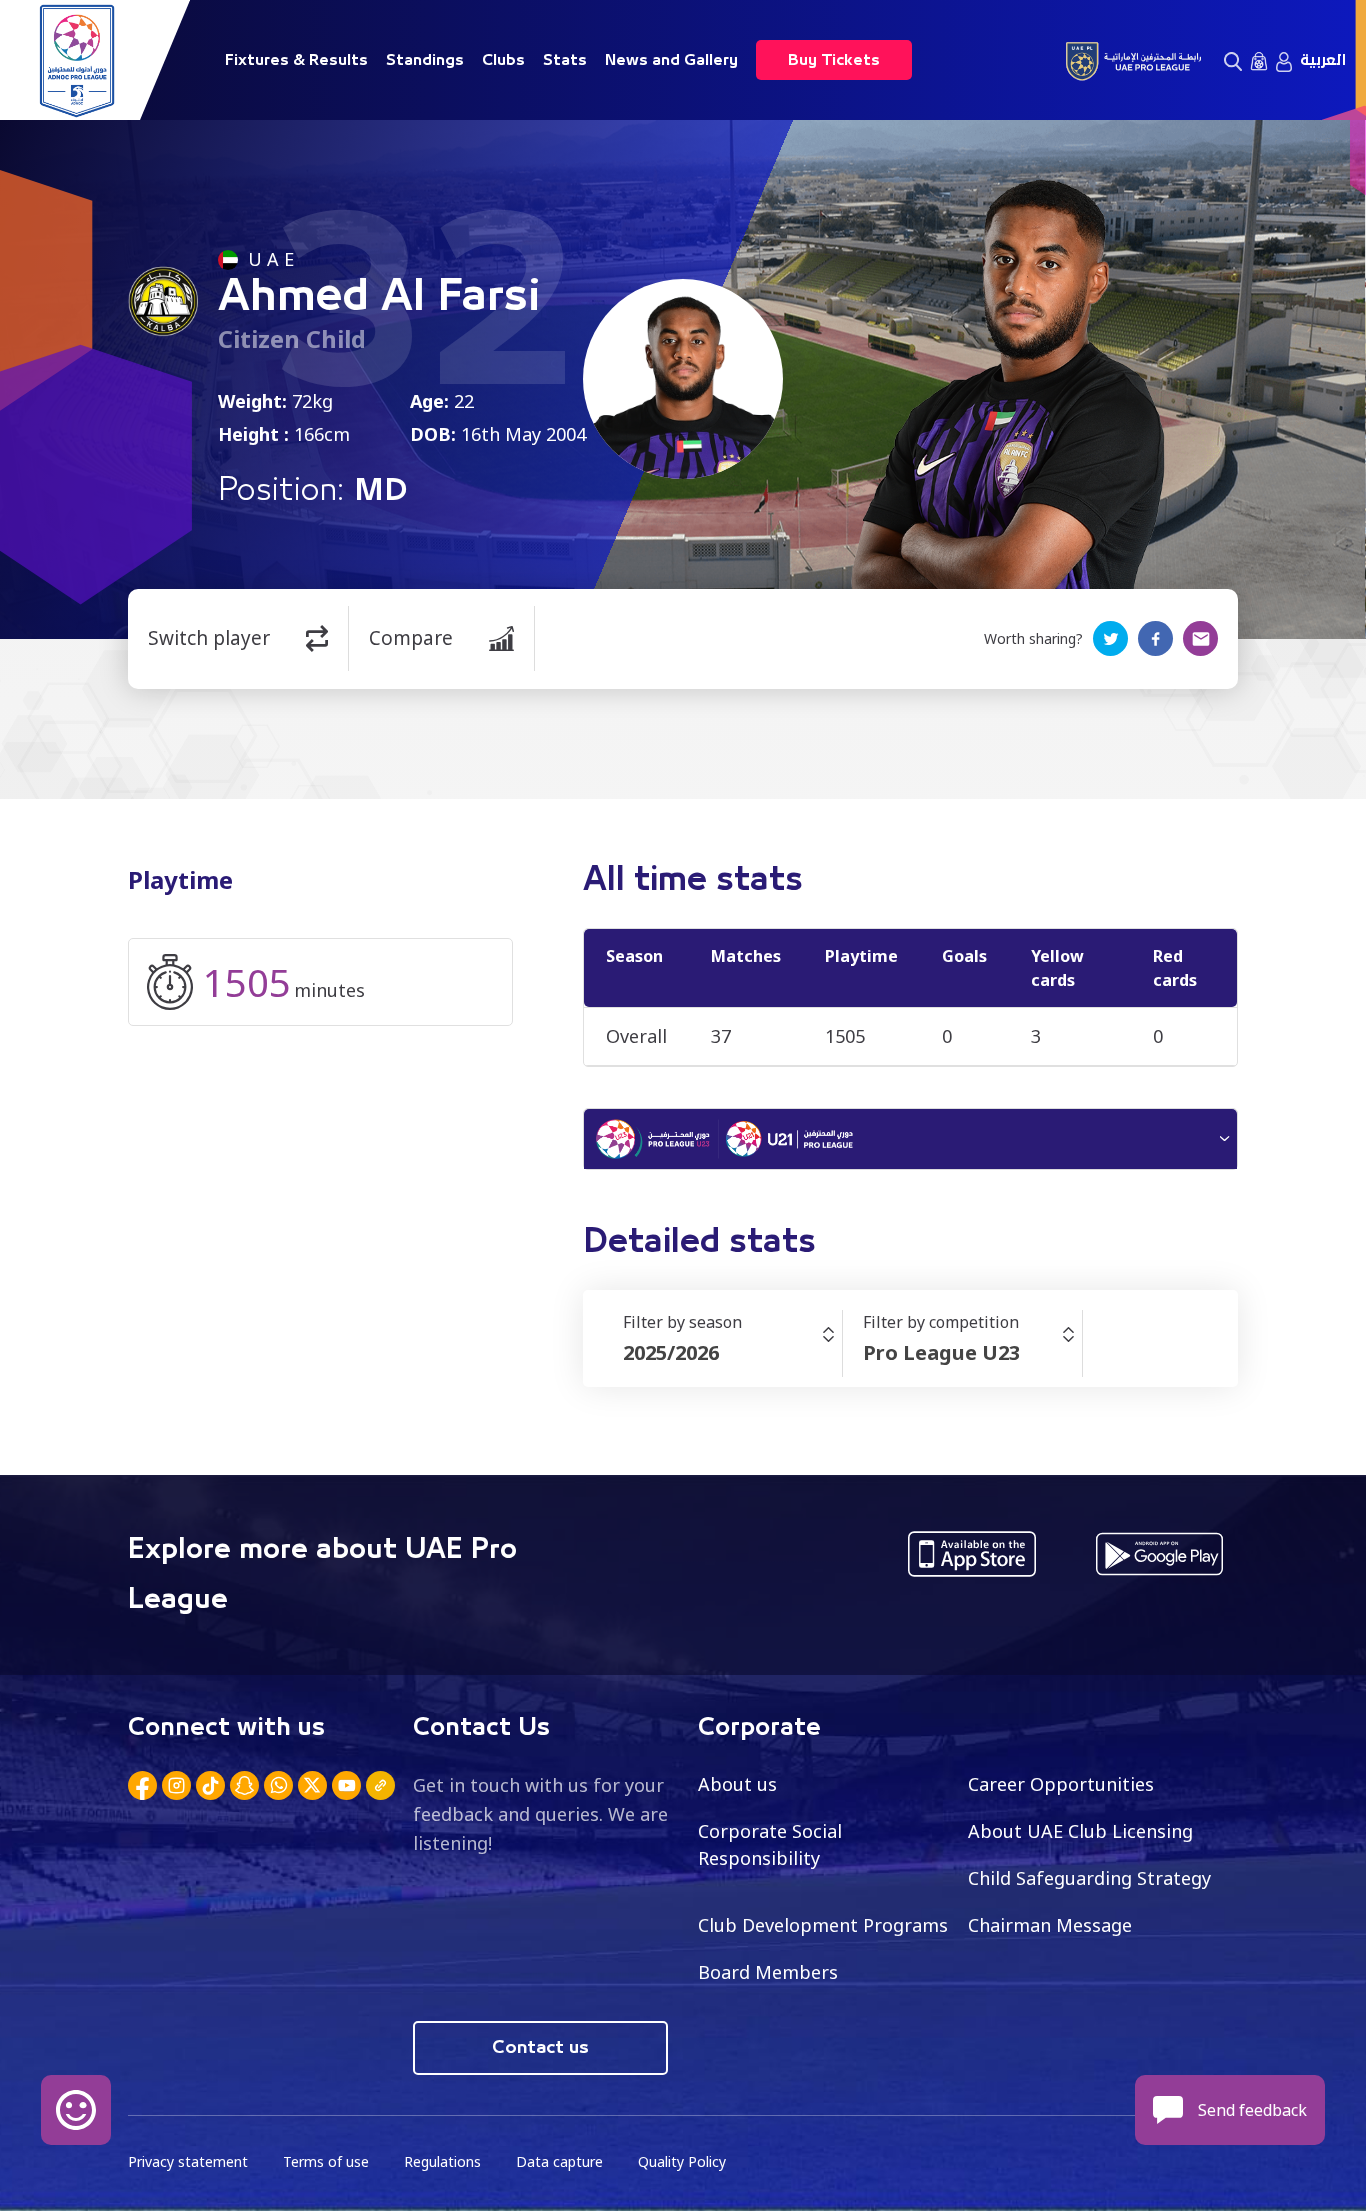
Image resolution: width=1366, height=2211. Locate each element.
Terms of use (326, 2161)
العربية (1323, 60)
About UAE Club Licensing (1080, 1831)
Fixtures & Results (296, 60)
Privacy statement (188, 2161)
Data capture (559, 2161)
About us (737, 1784)
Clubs (503, 60)
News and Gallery (671, 60)
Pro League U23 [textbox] (941, 1352)
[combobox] (732, 1353)
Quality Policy (682, 2161)
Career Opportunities (1061, 1784)
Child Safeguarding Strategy (1089, 1878)
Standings (425, 60)
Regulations (442, 2161)
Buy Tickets (834, 60)
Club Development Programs (823, 1925)
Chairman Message (1050, 1925)
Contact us (540, 2048)
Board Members (768, 1972)
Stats (565, 60)
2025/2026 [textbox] (671, 1352)
